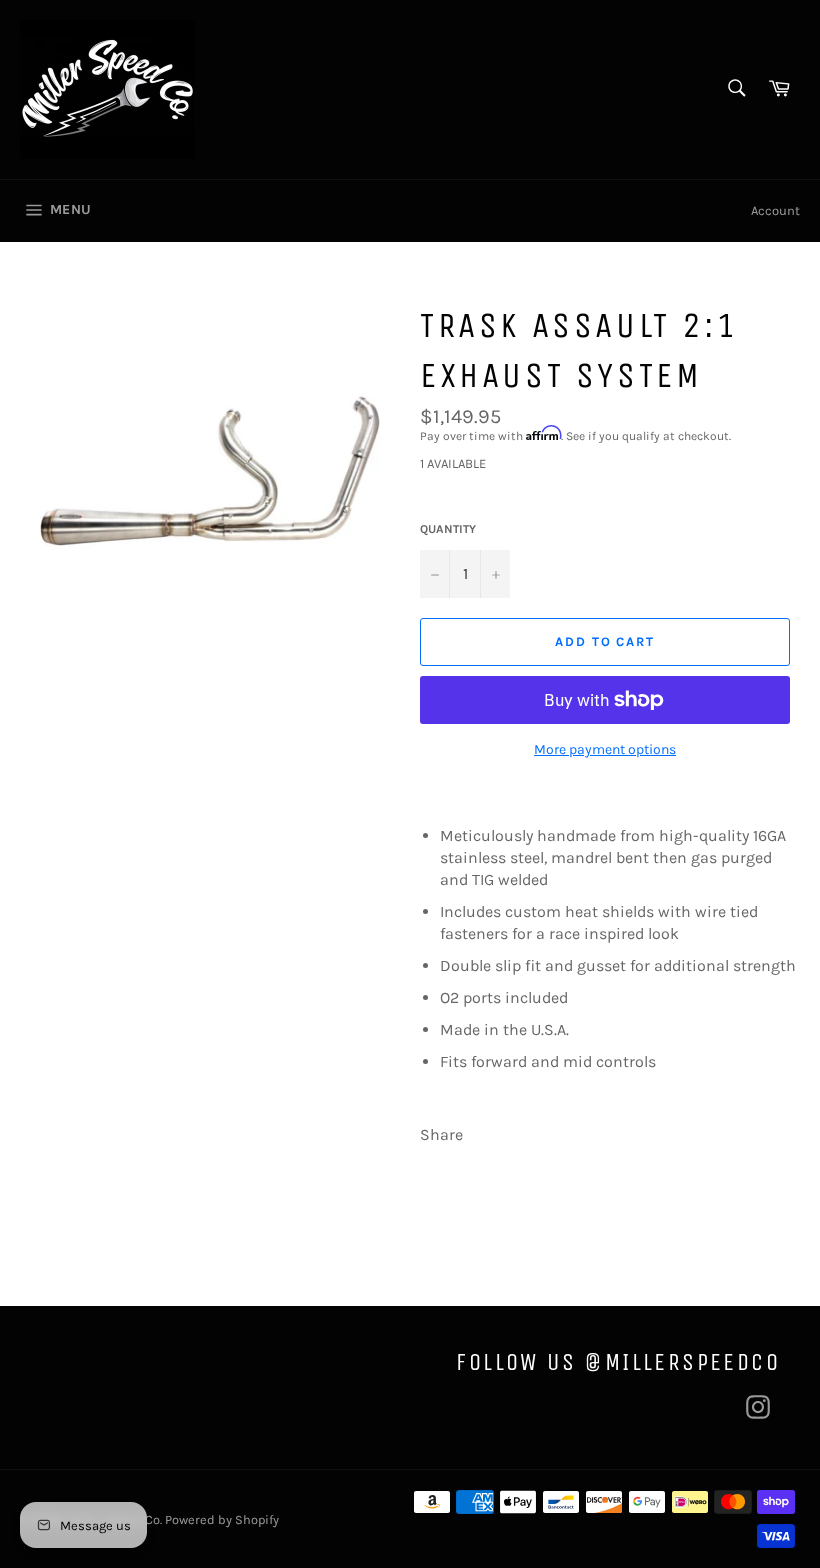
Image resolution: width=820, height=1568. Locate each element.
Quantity (448, 529)
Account (775, 210)
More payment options (605, 749)
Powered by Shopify (222, 1519)
